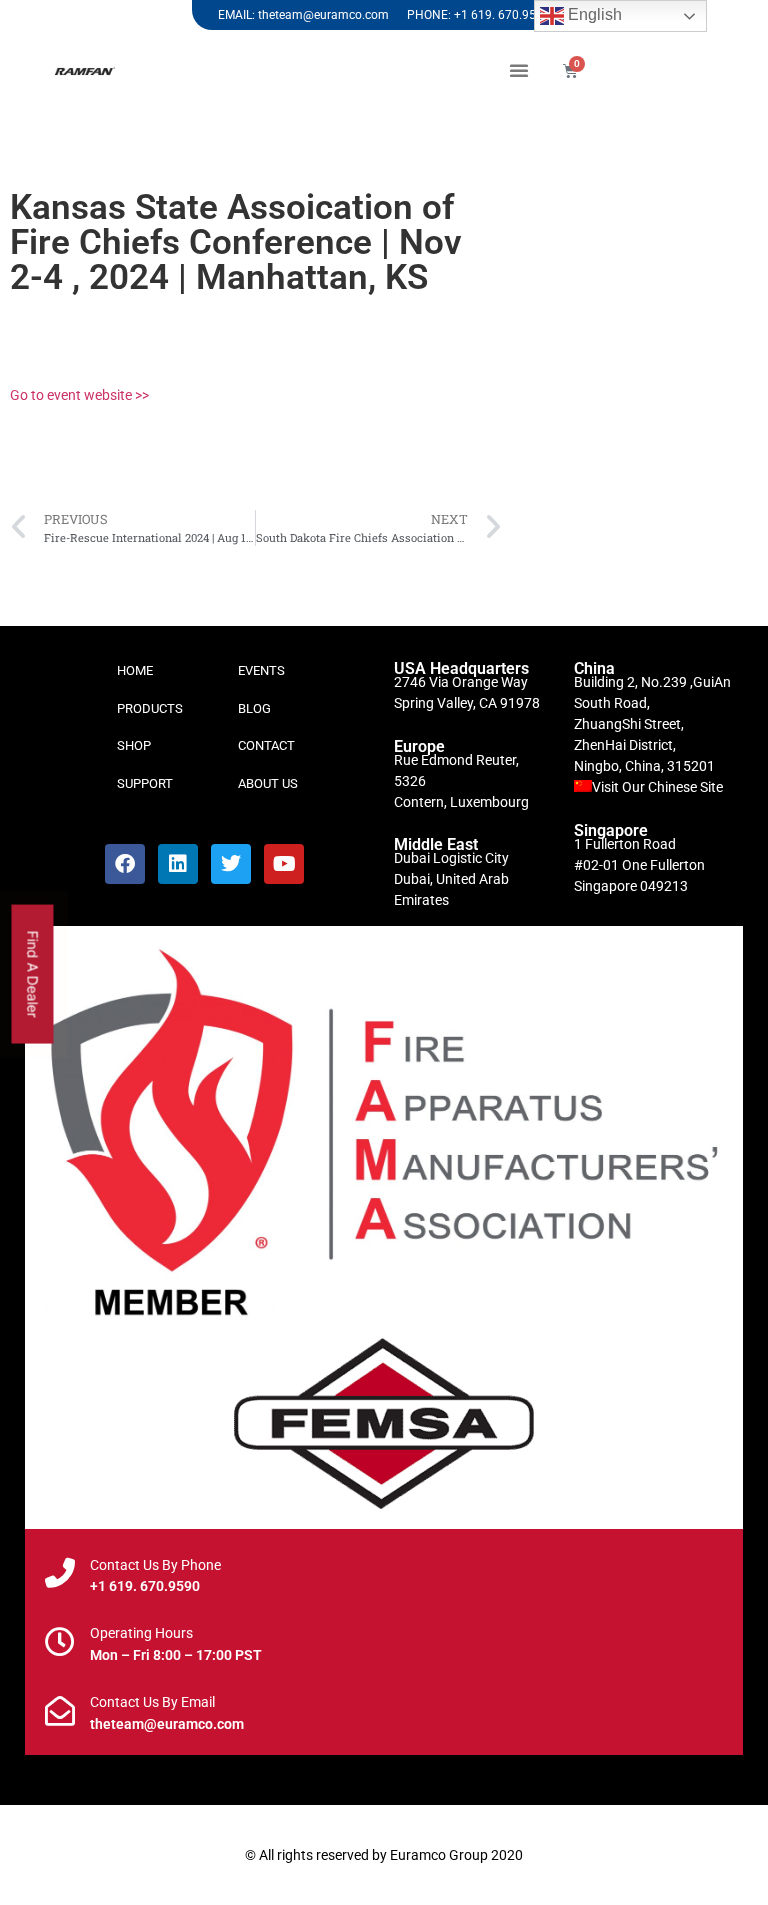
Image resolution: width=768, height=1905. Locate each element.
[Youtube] (284, 864)
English (593, 14)
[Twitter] (231, 864)
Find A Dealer (33, 973)
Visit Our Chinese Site (657, 787)
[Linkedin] (178, 864)
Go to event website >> (79, 395)
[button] (519, 70)
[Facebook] (125, 864)
